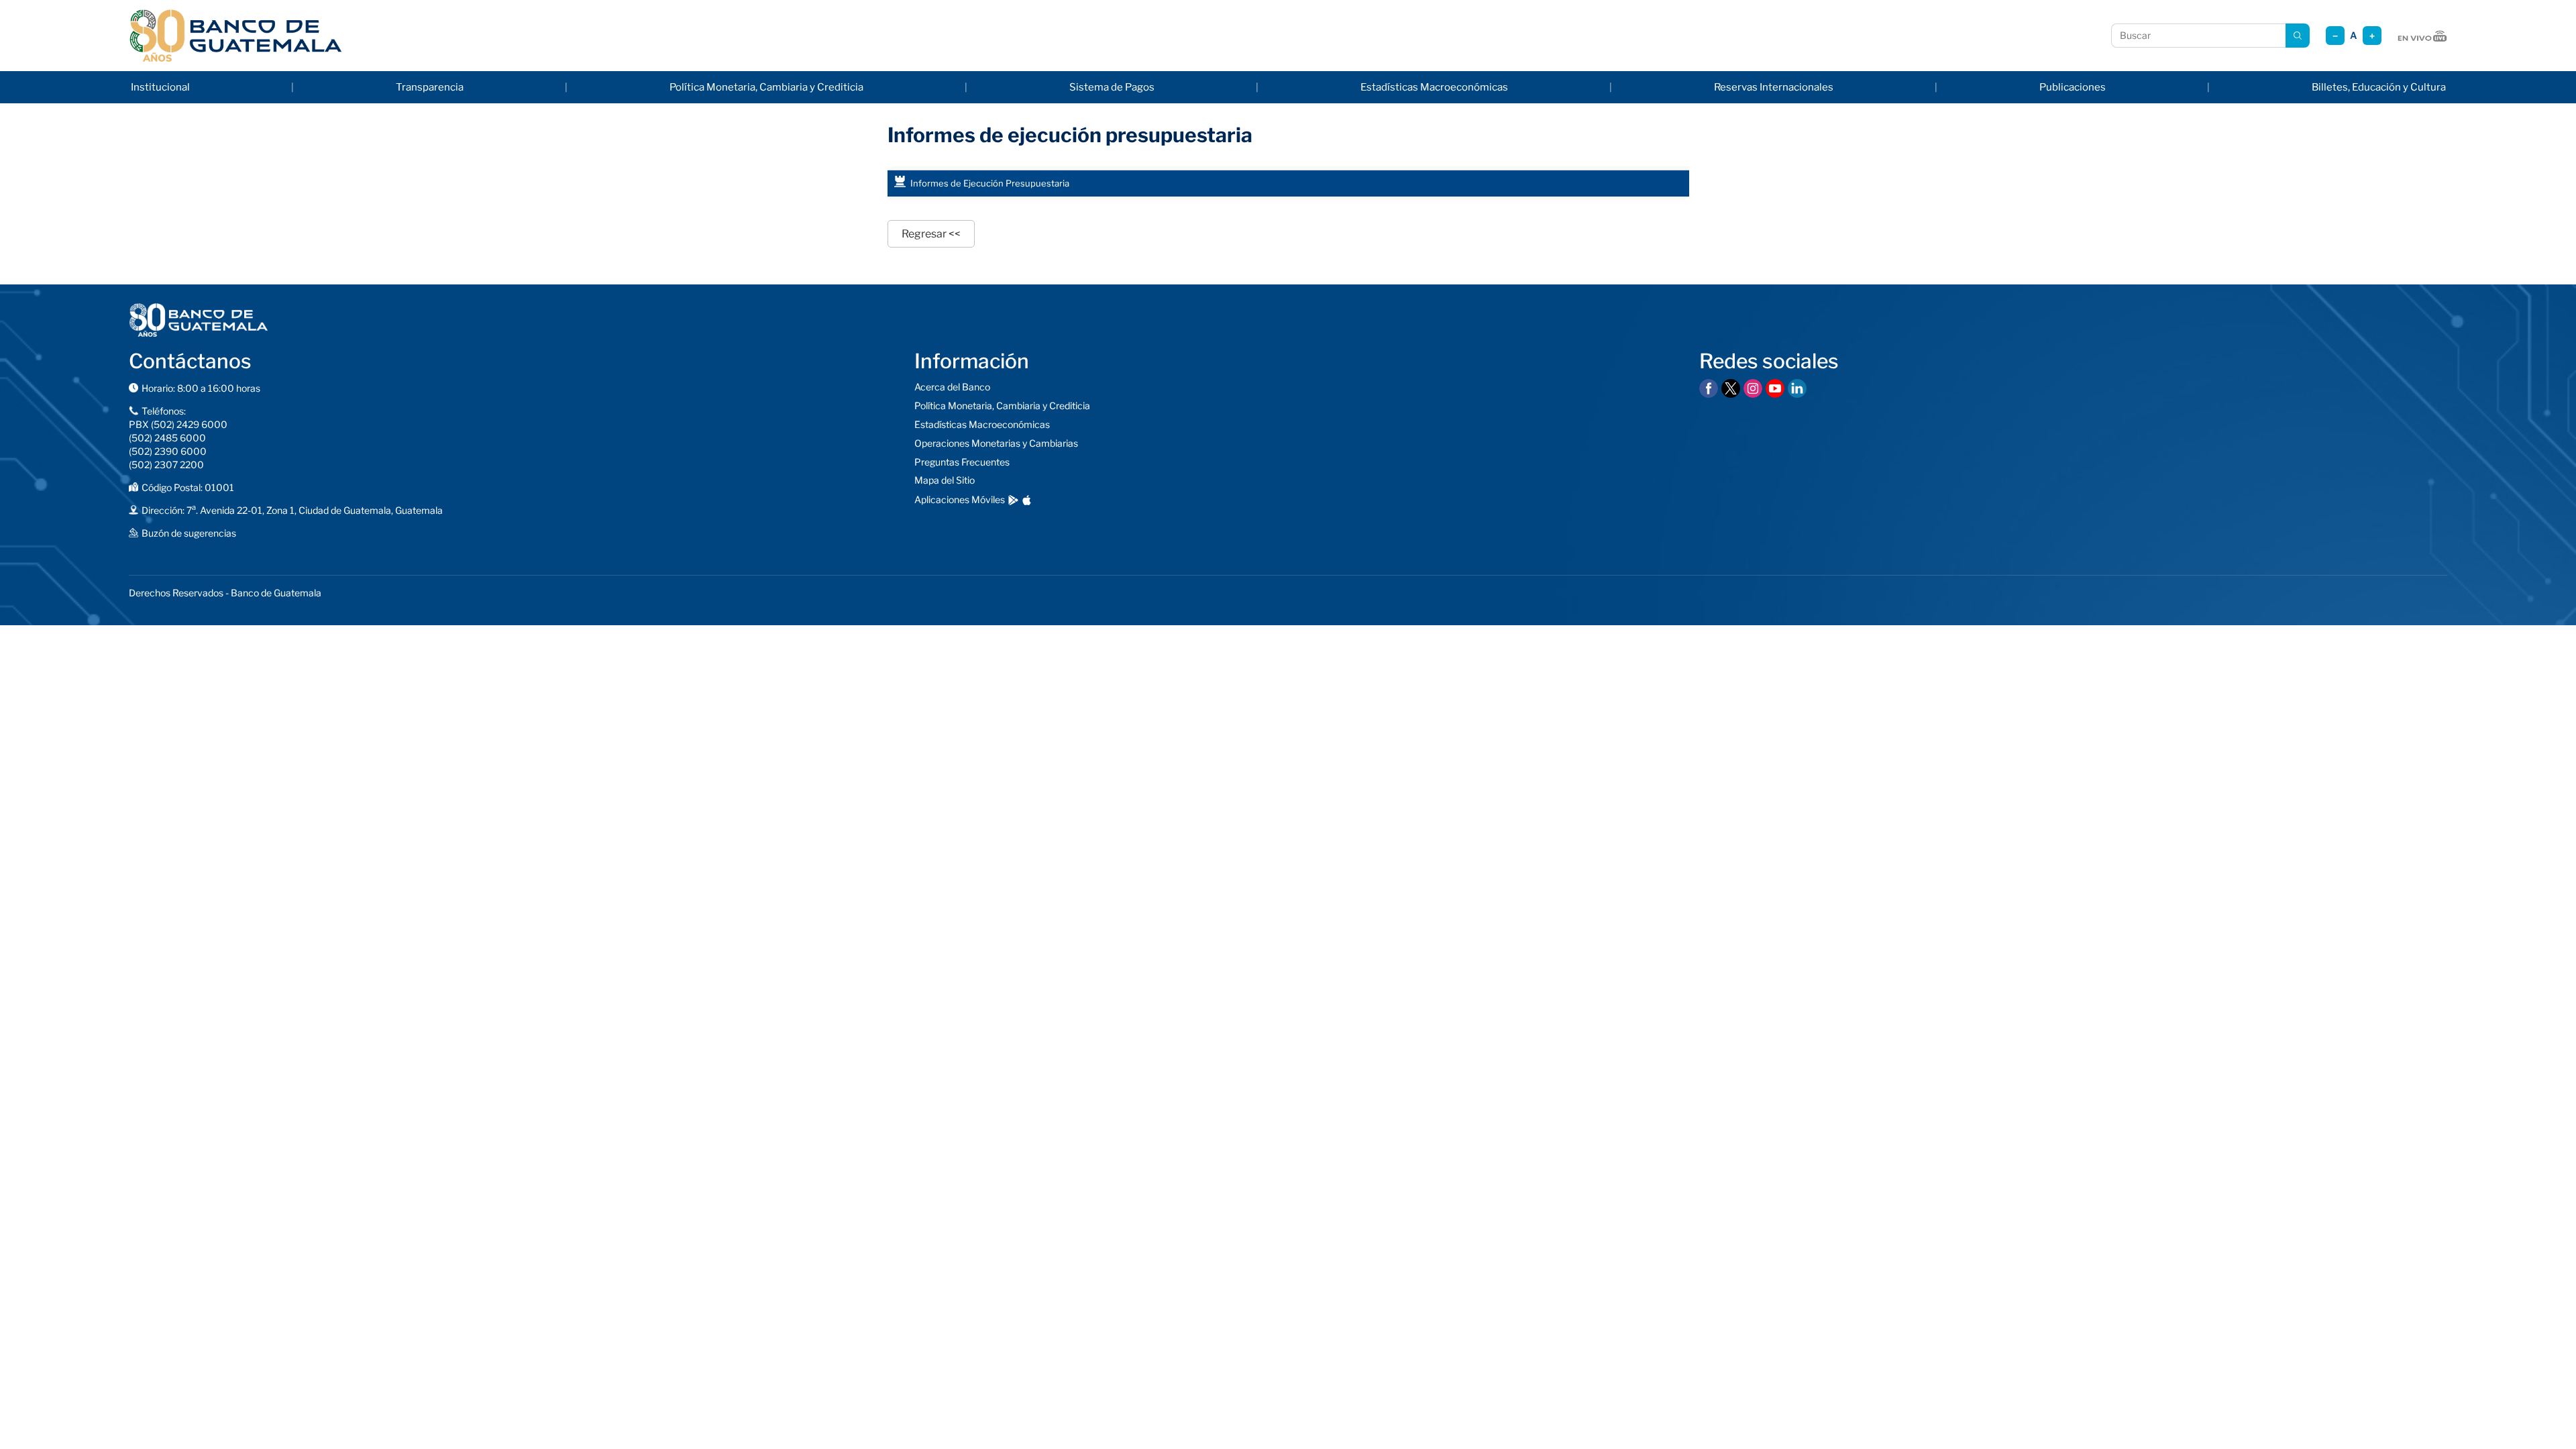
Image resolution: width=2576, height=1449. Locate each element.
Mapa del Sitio (945, 480)
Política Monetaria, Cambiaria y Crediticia (766, 87)
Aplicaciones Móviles (960, 499)
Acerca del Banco (952, 387)
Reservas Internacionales (1774, 87)
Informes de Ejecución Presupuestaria (990, 183)
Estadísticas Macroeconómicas (1434, 87)
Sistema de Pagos (1112, 87)
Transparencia (430, 87)
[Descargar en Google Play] (1013, 500)
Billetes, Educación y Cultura (2379, 87)
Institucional (160, 87)
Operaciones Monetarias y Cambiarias (996, 443)
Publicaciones (2073, 87)
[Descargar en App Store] (1027, 500)
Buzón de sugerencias (189, 533)
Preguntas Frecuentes (962, 462)
